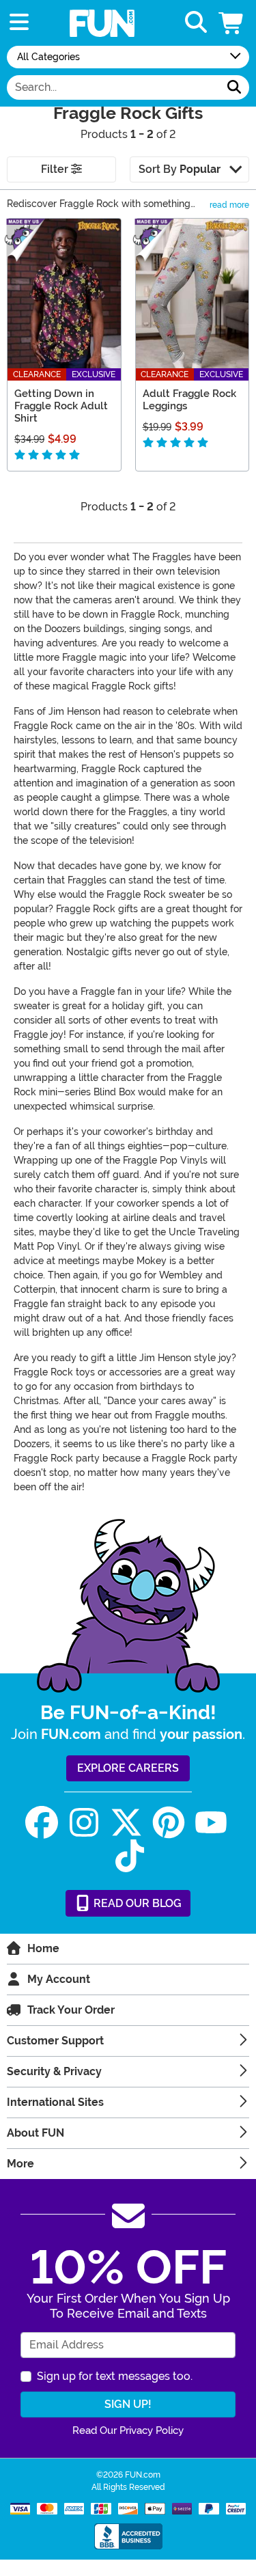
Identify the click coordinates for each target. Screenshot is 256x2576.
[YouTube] (211, 1823)
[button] (232, 23)
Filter (56, 169)
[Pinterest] (169, 1823)
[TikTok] (130, 1856)
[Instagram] (84, 1823)
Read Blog (136, 1903)
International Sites (55, 2102)
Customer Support (55, 2041)
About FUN (35, 2133)
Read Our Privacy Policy (128, 2430)
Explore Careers (128, 1768)
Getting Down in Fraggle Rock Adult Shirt (61, 406)
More (20, 2164)
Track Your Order (71, 2010)
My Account (59, 1979)
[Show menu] (19, 23)
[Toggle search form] (196, 23)
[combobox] (113, 87)
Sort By (180, 169)
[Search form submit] (234, 87)
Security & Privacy (54, 2071)
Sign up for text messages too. (115, 2376)
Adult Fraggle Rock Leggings (189, 400)
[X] (126, 1823)
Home (43, 1948)
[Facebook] (42, 1823)
